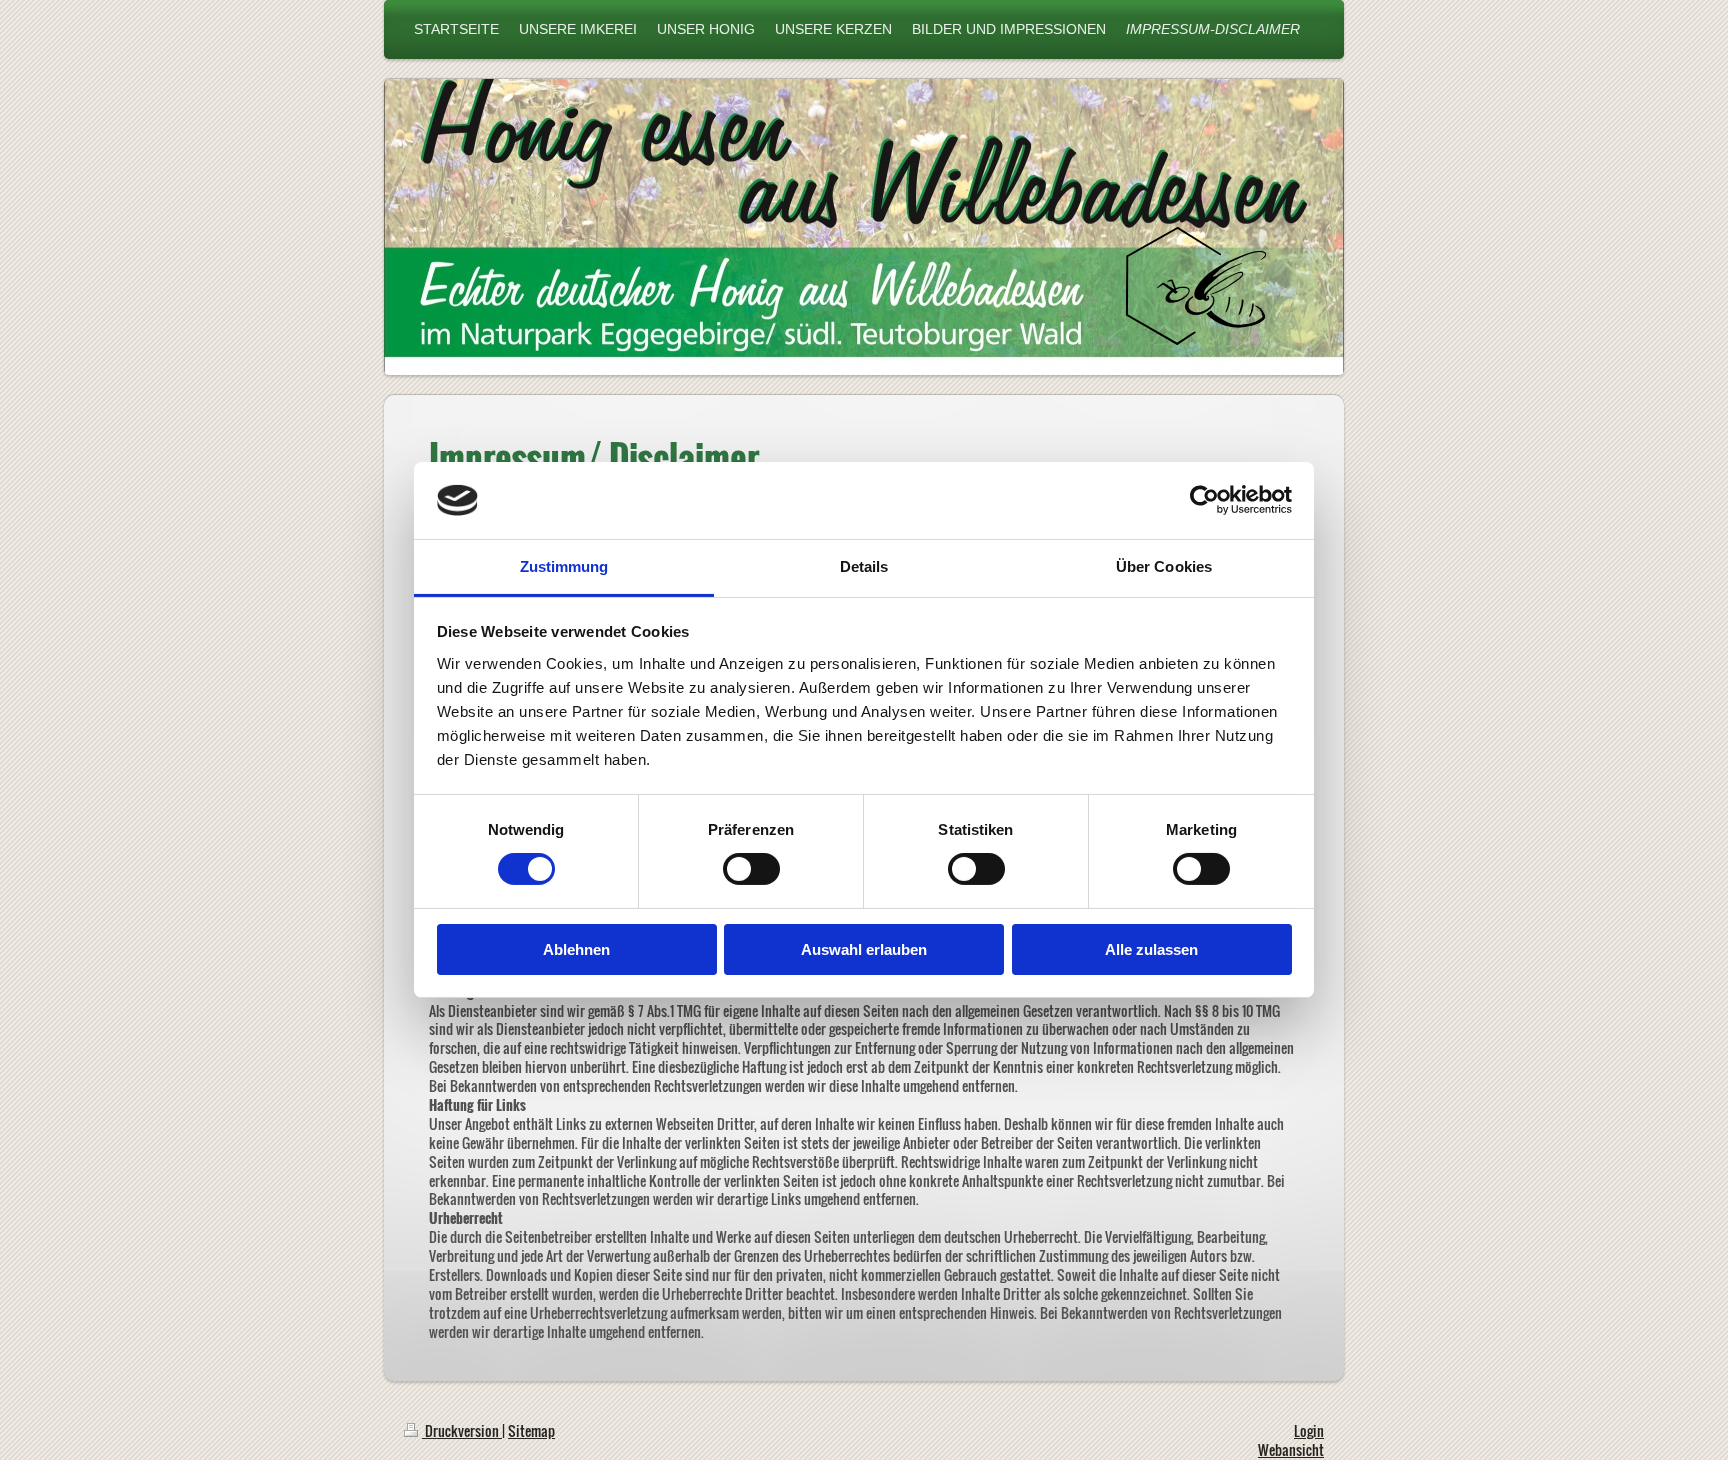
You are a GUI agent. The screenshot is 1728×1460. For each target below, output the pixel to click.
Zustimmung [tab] (564, 566)
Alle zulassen (1151, 949)
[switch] (751, 869)
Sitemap (531, 1430)
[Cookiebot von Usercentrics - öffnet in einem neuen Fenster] (1204, 500)
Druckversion (462, 1430)
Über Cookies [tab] (1164, 566)
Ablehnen (576, 949)
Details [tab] (864, 566)
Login (1309, 1430)
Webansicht (1291, 1449)
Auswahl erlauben (864, 949)
